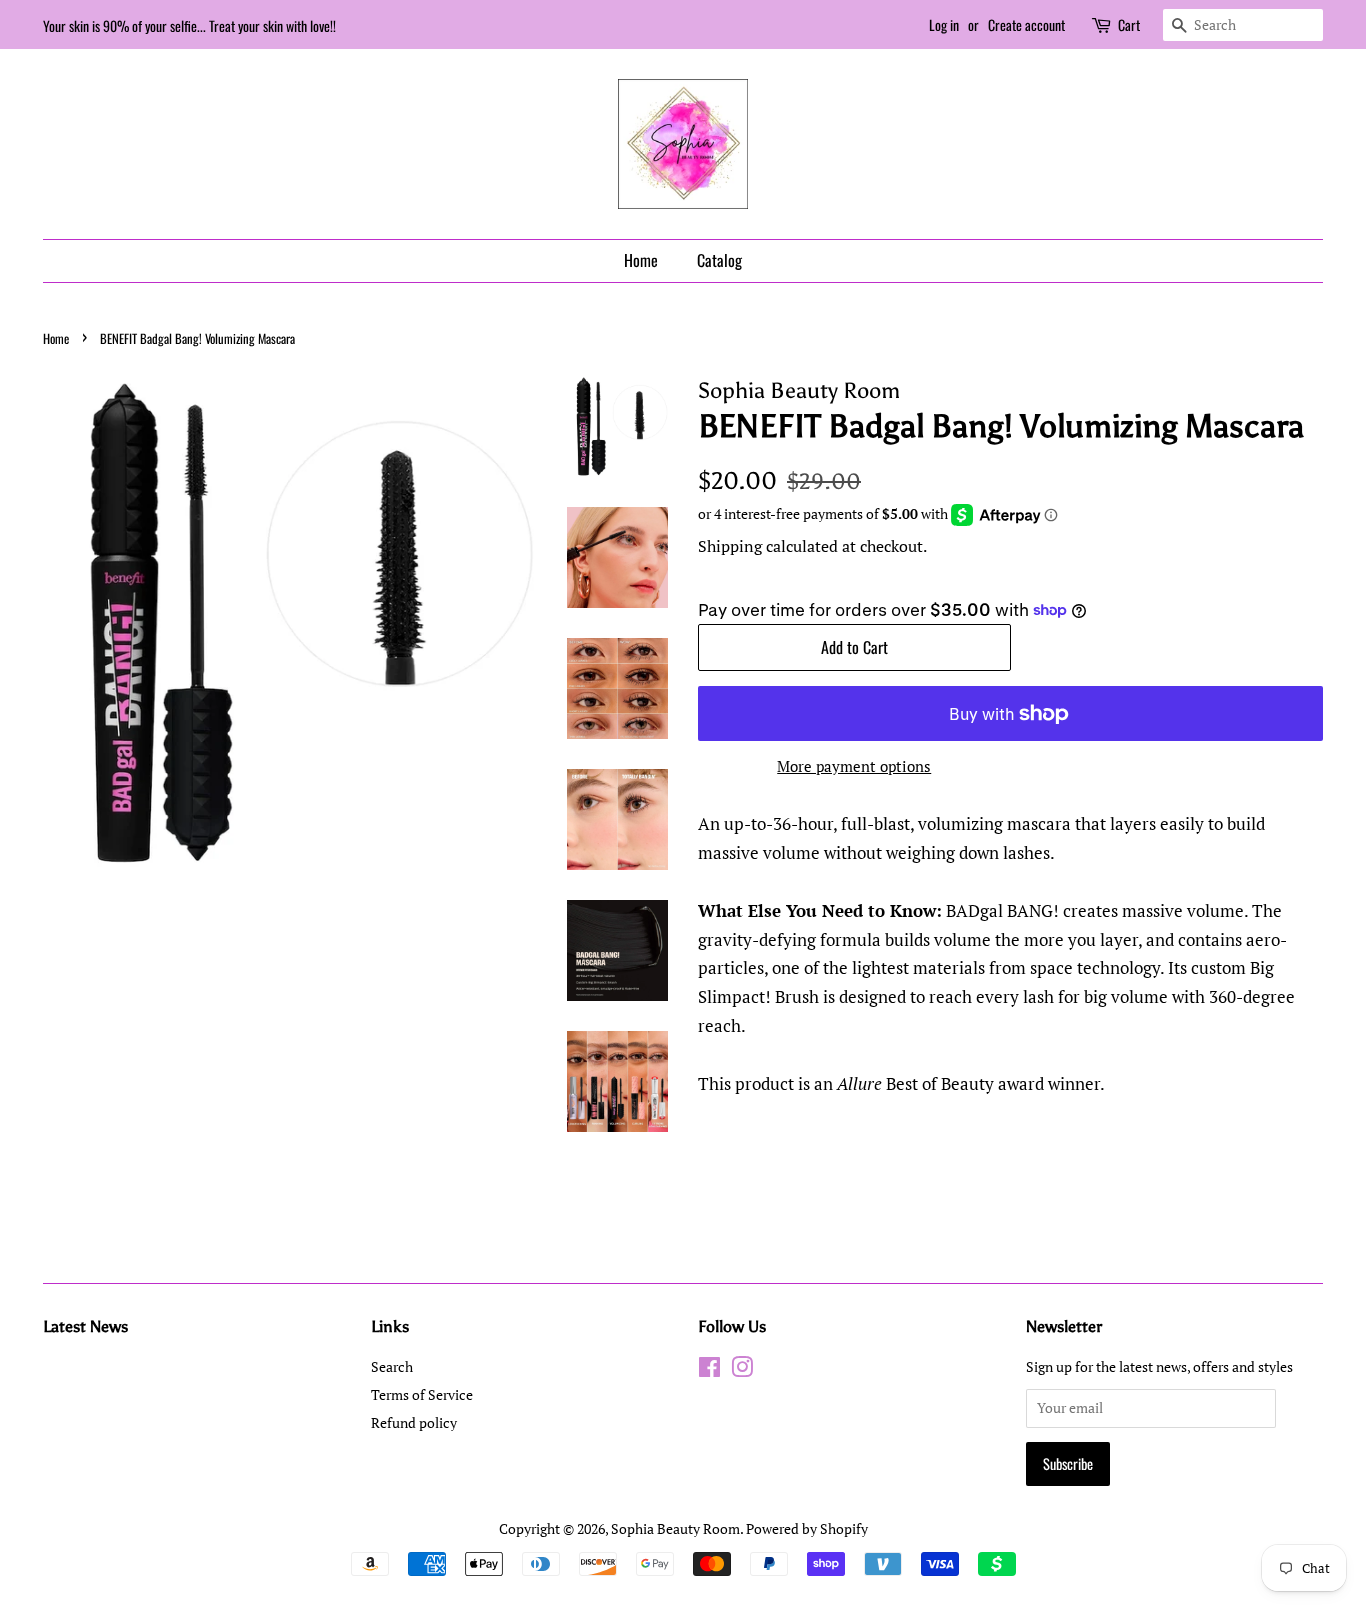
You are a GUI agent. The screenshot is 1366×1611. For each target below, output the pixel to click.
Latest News (85, 1326)
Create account (1026, 24)
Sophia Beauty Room (675, 1528)
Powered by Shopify (807, 1528)
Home (641, 260)
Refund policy (414, 1422)
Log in (944, 24)
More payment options (854, 766)
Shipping (730, 546)
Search (392, 1366)
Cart (1129, 24)
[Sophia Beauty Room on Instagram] (742, 1370)
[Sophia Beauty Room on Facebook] (709, 1370)
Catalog (719, 260)
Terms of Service (422, 1394)
